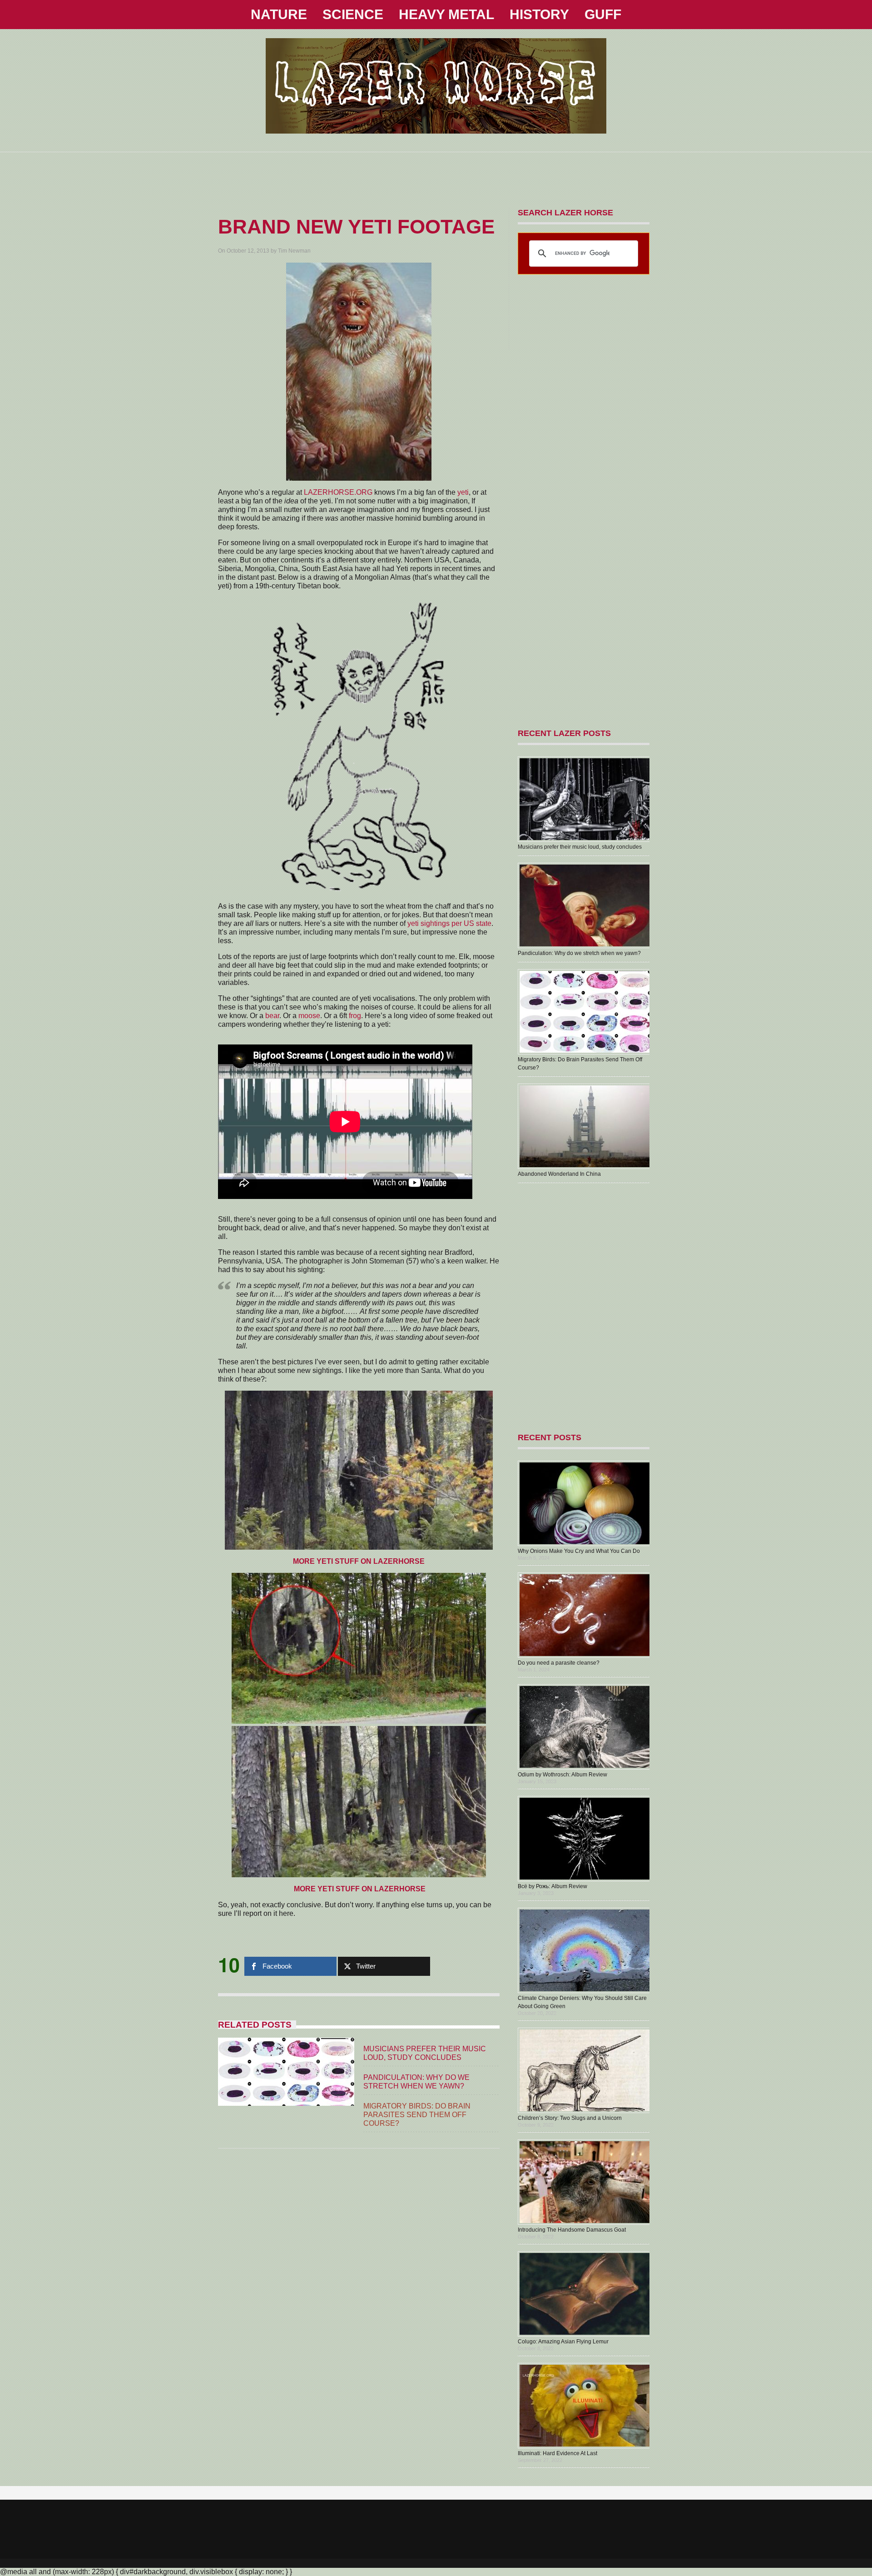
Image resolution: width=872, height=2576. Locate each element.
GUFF (603, 14)
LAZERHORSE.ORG (338, 492)
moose (309, 1016)
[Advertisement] (436, 173)
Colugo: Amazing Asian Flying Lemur (563, 2342)
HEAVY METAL (446, 14)
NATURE (279, 14)
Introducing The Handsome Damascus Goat (572, 2230)
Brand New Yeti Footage (356, 226)
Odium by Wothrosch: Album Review (562, 1775)
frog (355, 1016)
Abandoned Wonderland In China (559, 1174)
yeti (463, 492)
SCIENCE (353, 14)
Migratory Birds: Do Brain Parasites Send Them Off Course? (417, 2115)
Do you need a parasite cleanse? (559, 1663)
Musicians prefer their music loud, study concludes (580, 847)
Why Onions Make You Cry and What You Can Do (579, 1551)
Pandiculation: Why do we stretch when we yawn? (579, 953)
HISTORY (539, 14)
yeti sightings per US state (449, 923)
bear (272, 1016)
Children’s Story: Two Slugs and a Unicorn (570, 2118)
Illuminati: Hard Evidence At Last (557, 2453)
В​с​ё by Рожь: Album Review (552, 1886)
